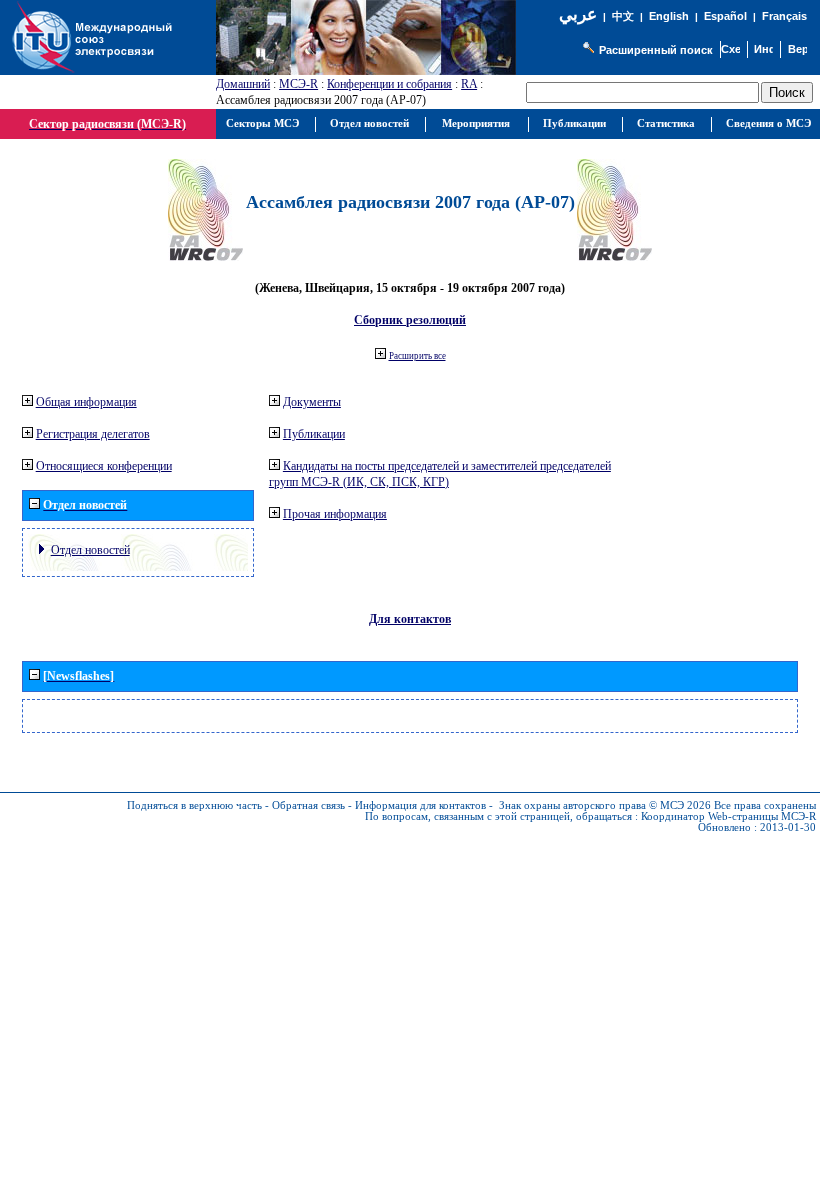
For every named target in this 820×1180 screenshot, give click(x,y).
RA (469, 84)
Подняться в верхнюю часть (194, 805)
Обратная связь (308, 805)
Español (725, 16)
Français (784, 16)
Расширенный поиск (656, 50)
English (669, 16)
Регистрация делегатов (93, 434)
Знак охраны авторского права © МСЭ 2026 (605, 805)
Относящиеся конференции (104, 466)
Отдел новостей (90, 550)
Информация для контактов (420, 805)
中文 (623, 16)
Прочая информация (335, 514)
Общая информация (86, 402)
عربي (578, 14)
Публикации (314, 434)
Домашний (243, 84)
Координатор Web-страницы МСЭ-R (728, 816)
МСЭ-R (298, 84)
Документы (312, 402)
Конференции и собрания (389, 84)
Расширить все (417, 356)
